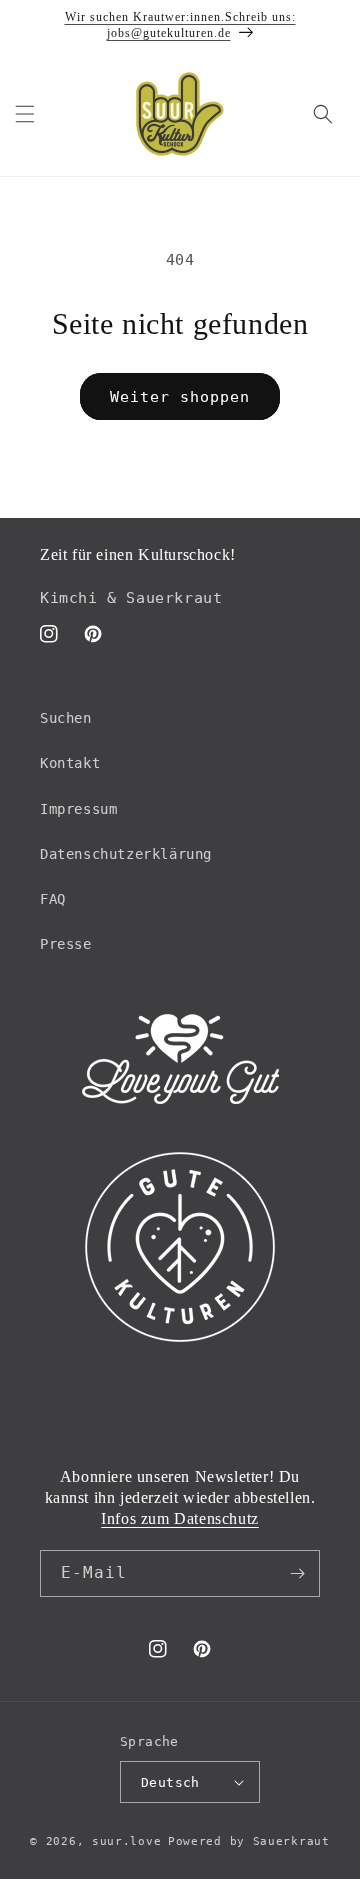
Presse (66, 944)
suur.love (126, 1841)
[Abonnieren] (297, 1573)
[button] (25, 114)
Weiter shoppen (180, 397)
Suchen (66, 718)
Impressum (78, 809)
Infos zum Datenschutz (180, 1518)
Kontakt (70, 763)
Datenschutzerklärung (126, 854)
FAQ (53, 899)
